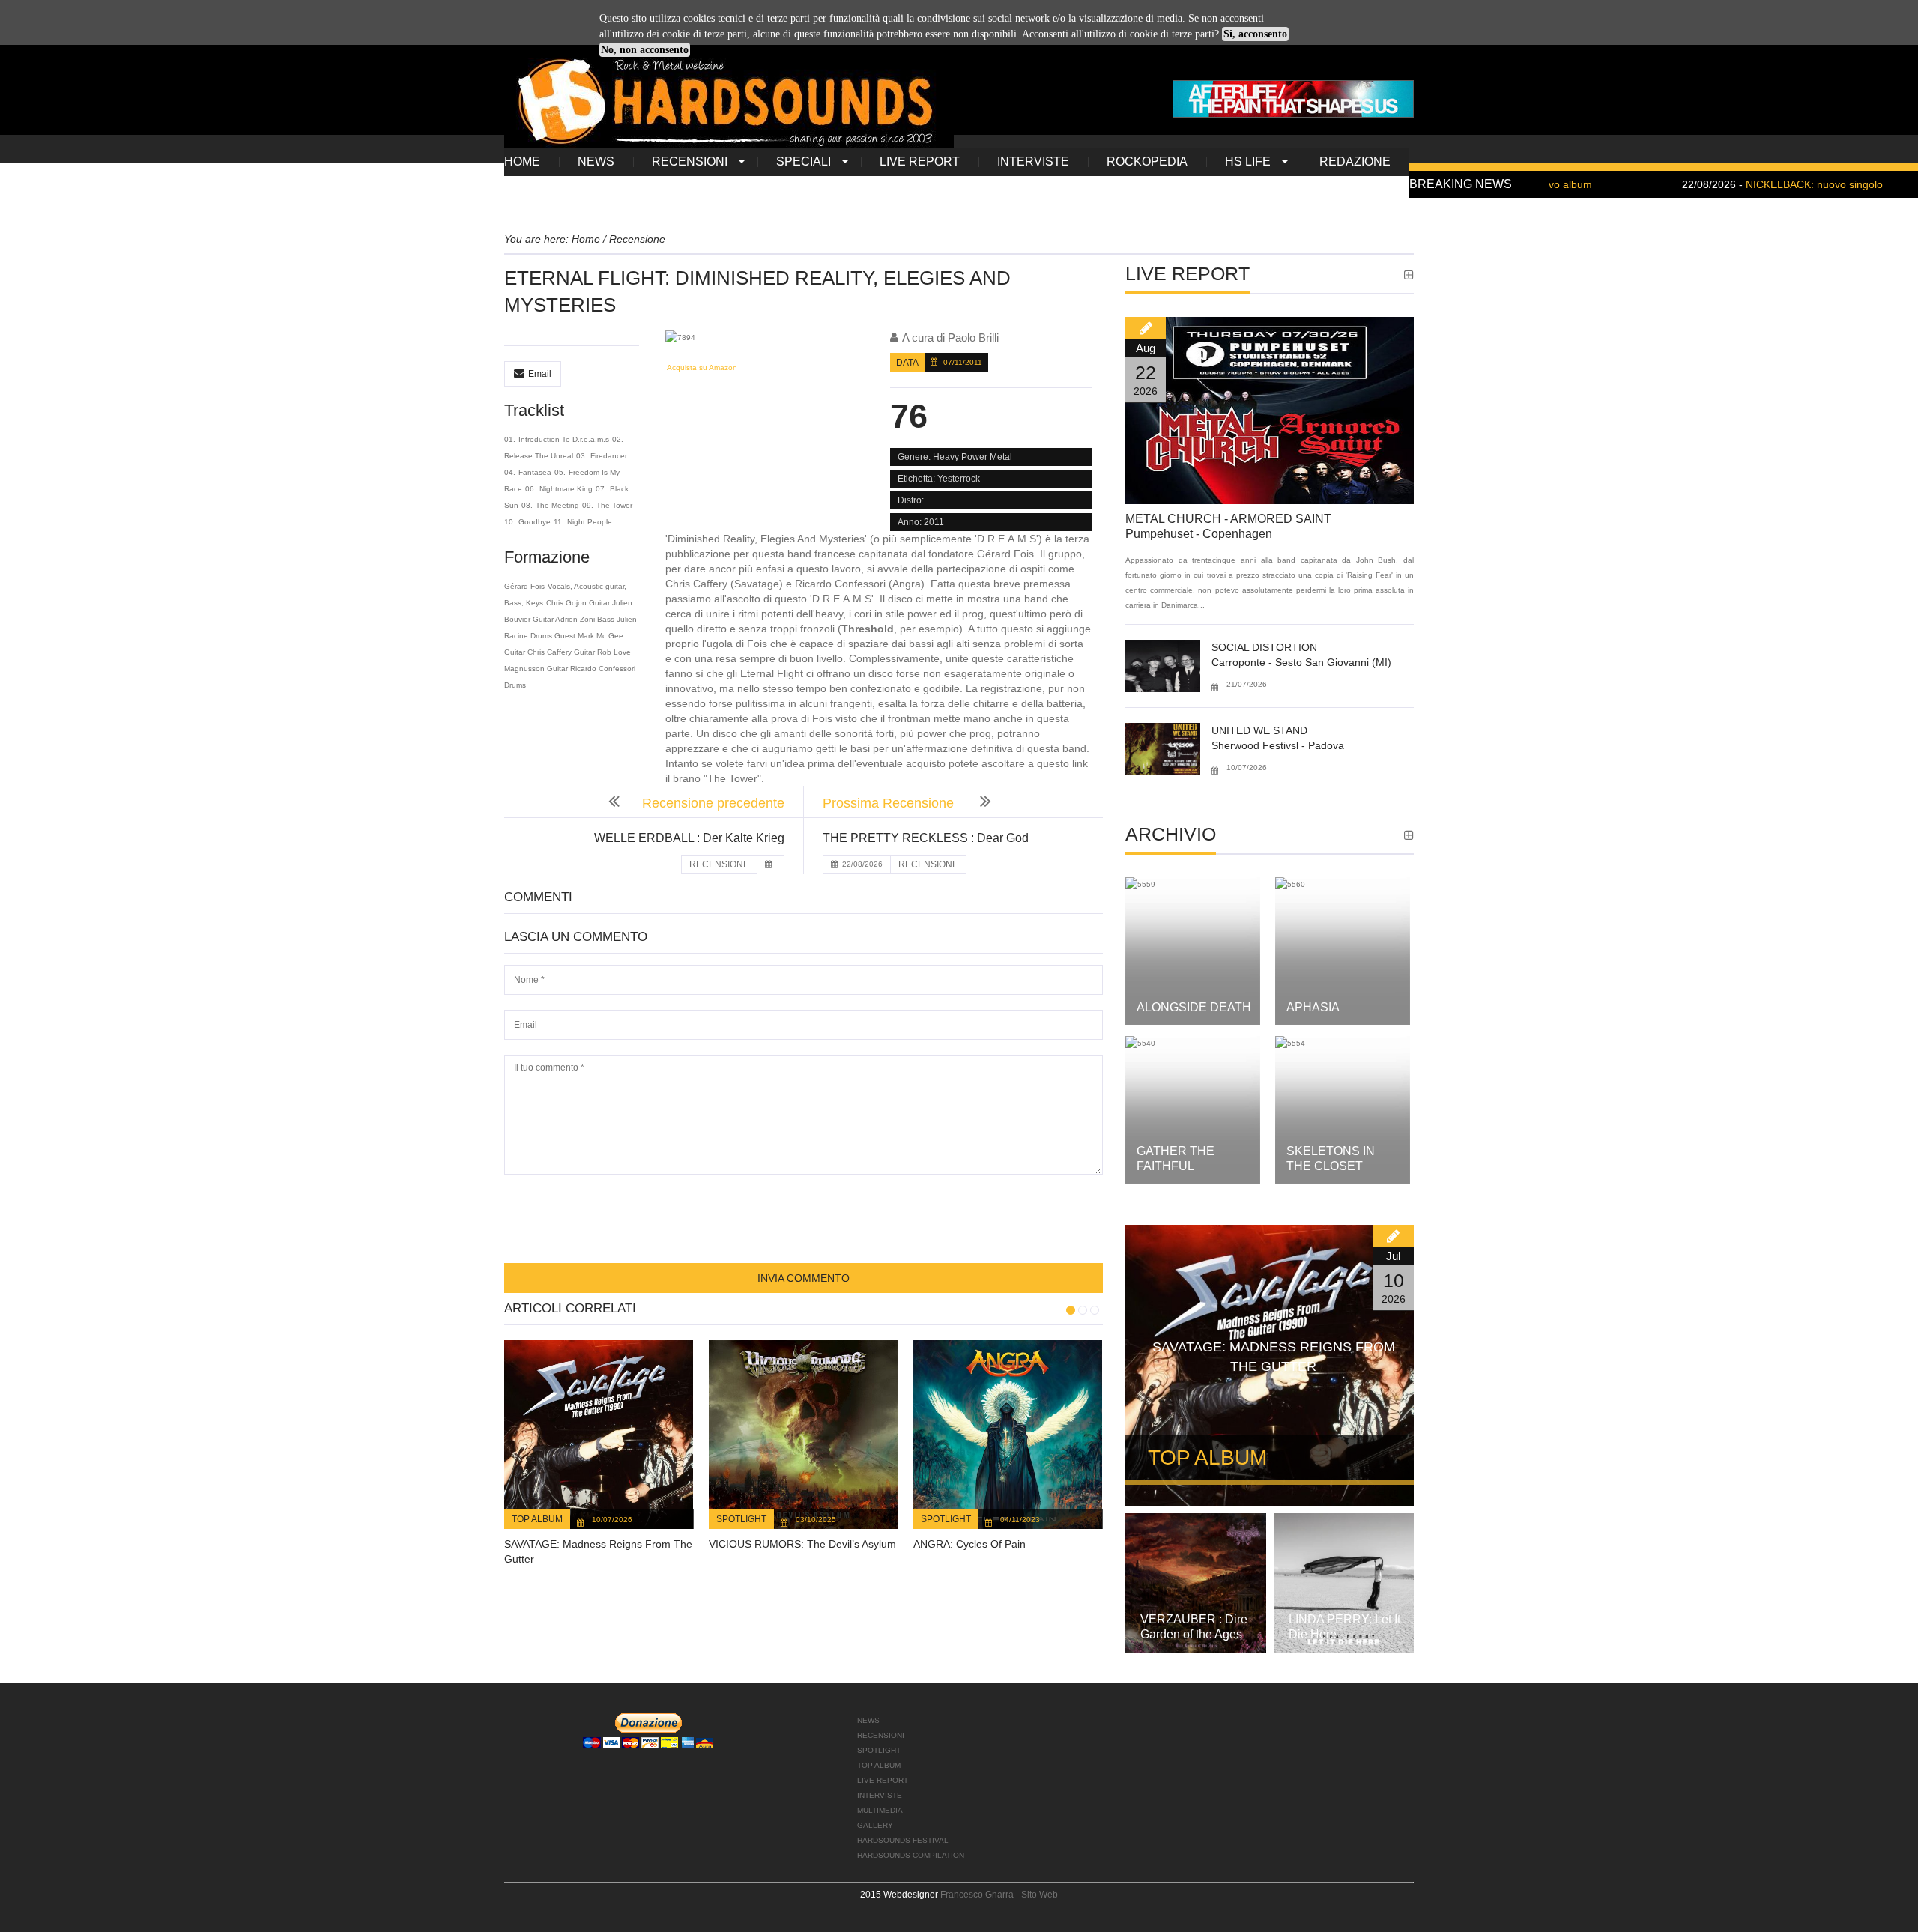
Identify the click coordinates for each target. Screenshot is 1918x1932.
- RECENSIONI (878, 1735)
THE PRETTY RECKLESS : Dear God (926, 838)
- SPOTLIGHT (877, 1750)
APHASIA (1313, 1007)
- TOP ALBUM (877, 1765)
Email (540, 374)
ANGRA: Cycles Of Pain (969, 1544)
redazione (1355, 161)
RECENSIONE (719, 864)
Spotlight (741, 1519)
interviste (1033, 161)
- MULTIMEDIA (878, 1810)
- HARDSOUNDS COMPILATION (908, 1855)
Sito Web (1040, 1895)
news (596, 161)
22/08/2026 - (1700, 184)
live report (920, 161)
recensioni (690, 161)
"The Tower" (732, 778)
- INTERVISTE (877, 1795)
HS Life (1248, 161)
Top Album (537, 1519)
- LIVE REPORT (880, 1780)
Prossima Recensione (890, 803)
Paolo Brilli (973, 337)
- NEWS (866, 1720)
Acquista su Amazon (701, 367)
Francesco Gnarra (977, 1895)
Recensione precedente (713, 803)
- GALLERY (873, 1825)
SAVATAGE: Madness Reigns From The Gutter (1274, 1357)
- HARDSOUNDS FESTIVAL (901, 1840)
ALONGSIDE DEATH (1194, 1007)
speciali (804, 161)
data (907, 363)
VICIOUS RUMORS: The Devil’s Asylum (802, 1544)
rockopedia (1147, 161)
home (522, 161)
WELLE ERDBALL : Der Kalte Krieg (689, 838)
